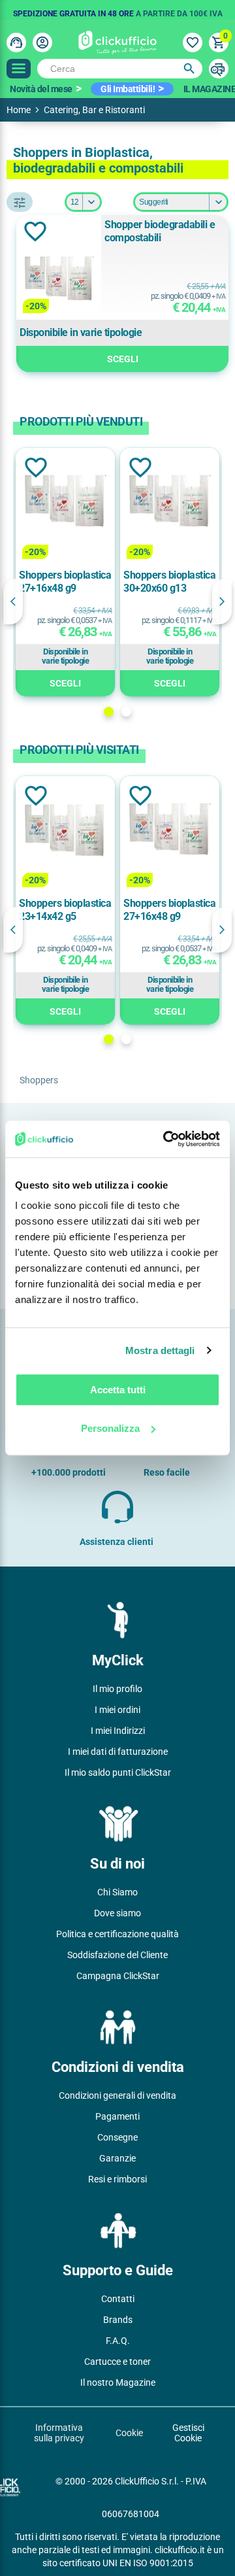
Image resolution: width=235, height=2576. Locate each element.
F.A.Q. (118, 2341)
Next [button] (222, 602)
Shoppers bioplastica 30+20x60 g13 (169, 582)
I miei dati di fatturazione (118, 1752)
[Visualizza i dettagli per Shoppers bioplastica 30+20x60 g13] (170, 503)
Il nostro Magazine (118, 2382)
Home (19, 110)
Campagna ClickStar (118, 1976)
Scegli (123, 359)
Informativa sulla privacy (59, 2433)
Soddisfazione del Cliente (117, 1955)
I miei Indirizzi (118, 1731)
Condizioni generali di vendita (117, 2095)
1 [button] (109, 712)
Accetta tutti (118, 1390)
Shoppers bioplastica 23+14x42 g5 (65, 910)
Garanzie (117, 2158)
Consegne (117, 2137)
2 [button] (126, 712)
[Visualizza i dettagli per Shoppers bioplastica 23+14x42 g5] (65, 831)
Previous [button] (13, 602)
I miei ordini (117, 1710)
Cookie (129, 2433)
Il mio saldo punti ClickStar (118, 1772)
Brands (118, 2320)
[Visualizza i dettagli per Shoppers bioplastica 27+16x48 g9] (65, 503)
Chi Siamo (117, 1892)
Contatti (118, 2299)
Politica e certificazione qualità (117, 1934)
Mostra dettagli (160, 1350)
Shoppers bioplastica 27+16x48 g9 (65, 582)
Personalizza (110, 1428)
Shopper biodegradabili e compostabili (160, 231)
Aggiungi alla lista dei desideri (35, 231)
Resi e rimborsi (117, 2179)
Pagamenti (117, 2116)
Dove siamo (117, 1913)
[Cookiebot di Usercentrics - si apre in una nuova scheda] (166, 1139)
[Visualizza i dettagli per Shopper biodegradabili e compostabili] (59, 280)
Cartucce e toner (117, 2362)
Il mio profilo (117, 1689)
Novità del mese (41, 89)
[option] (117, 10)
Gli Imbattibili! (128, 89)
